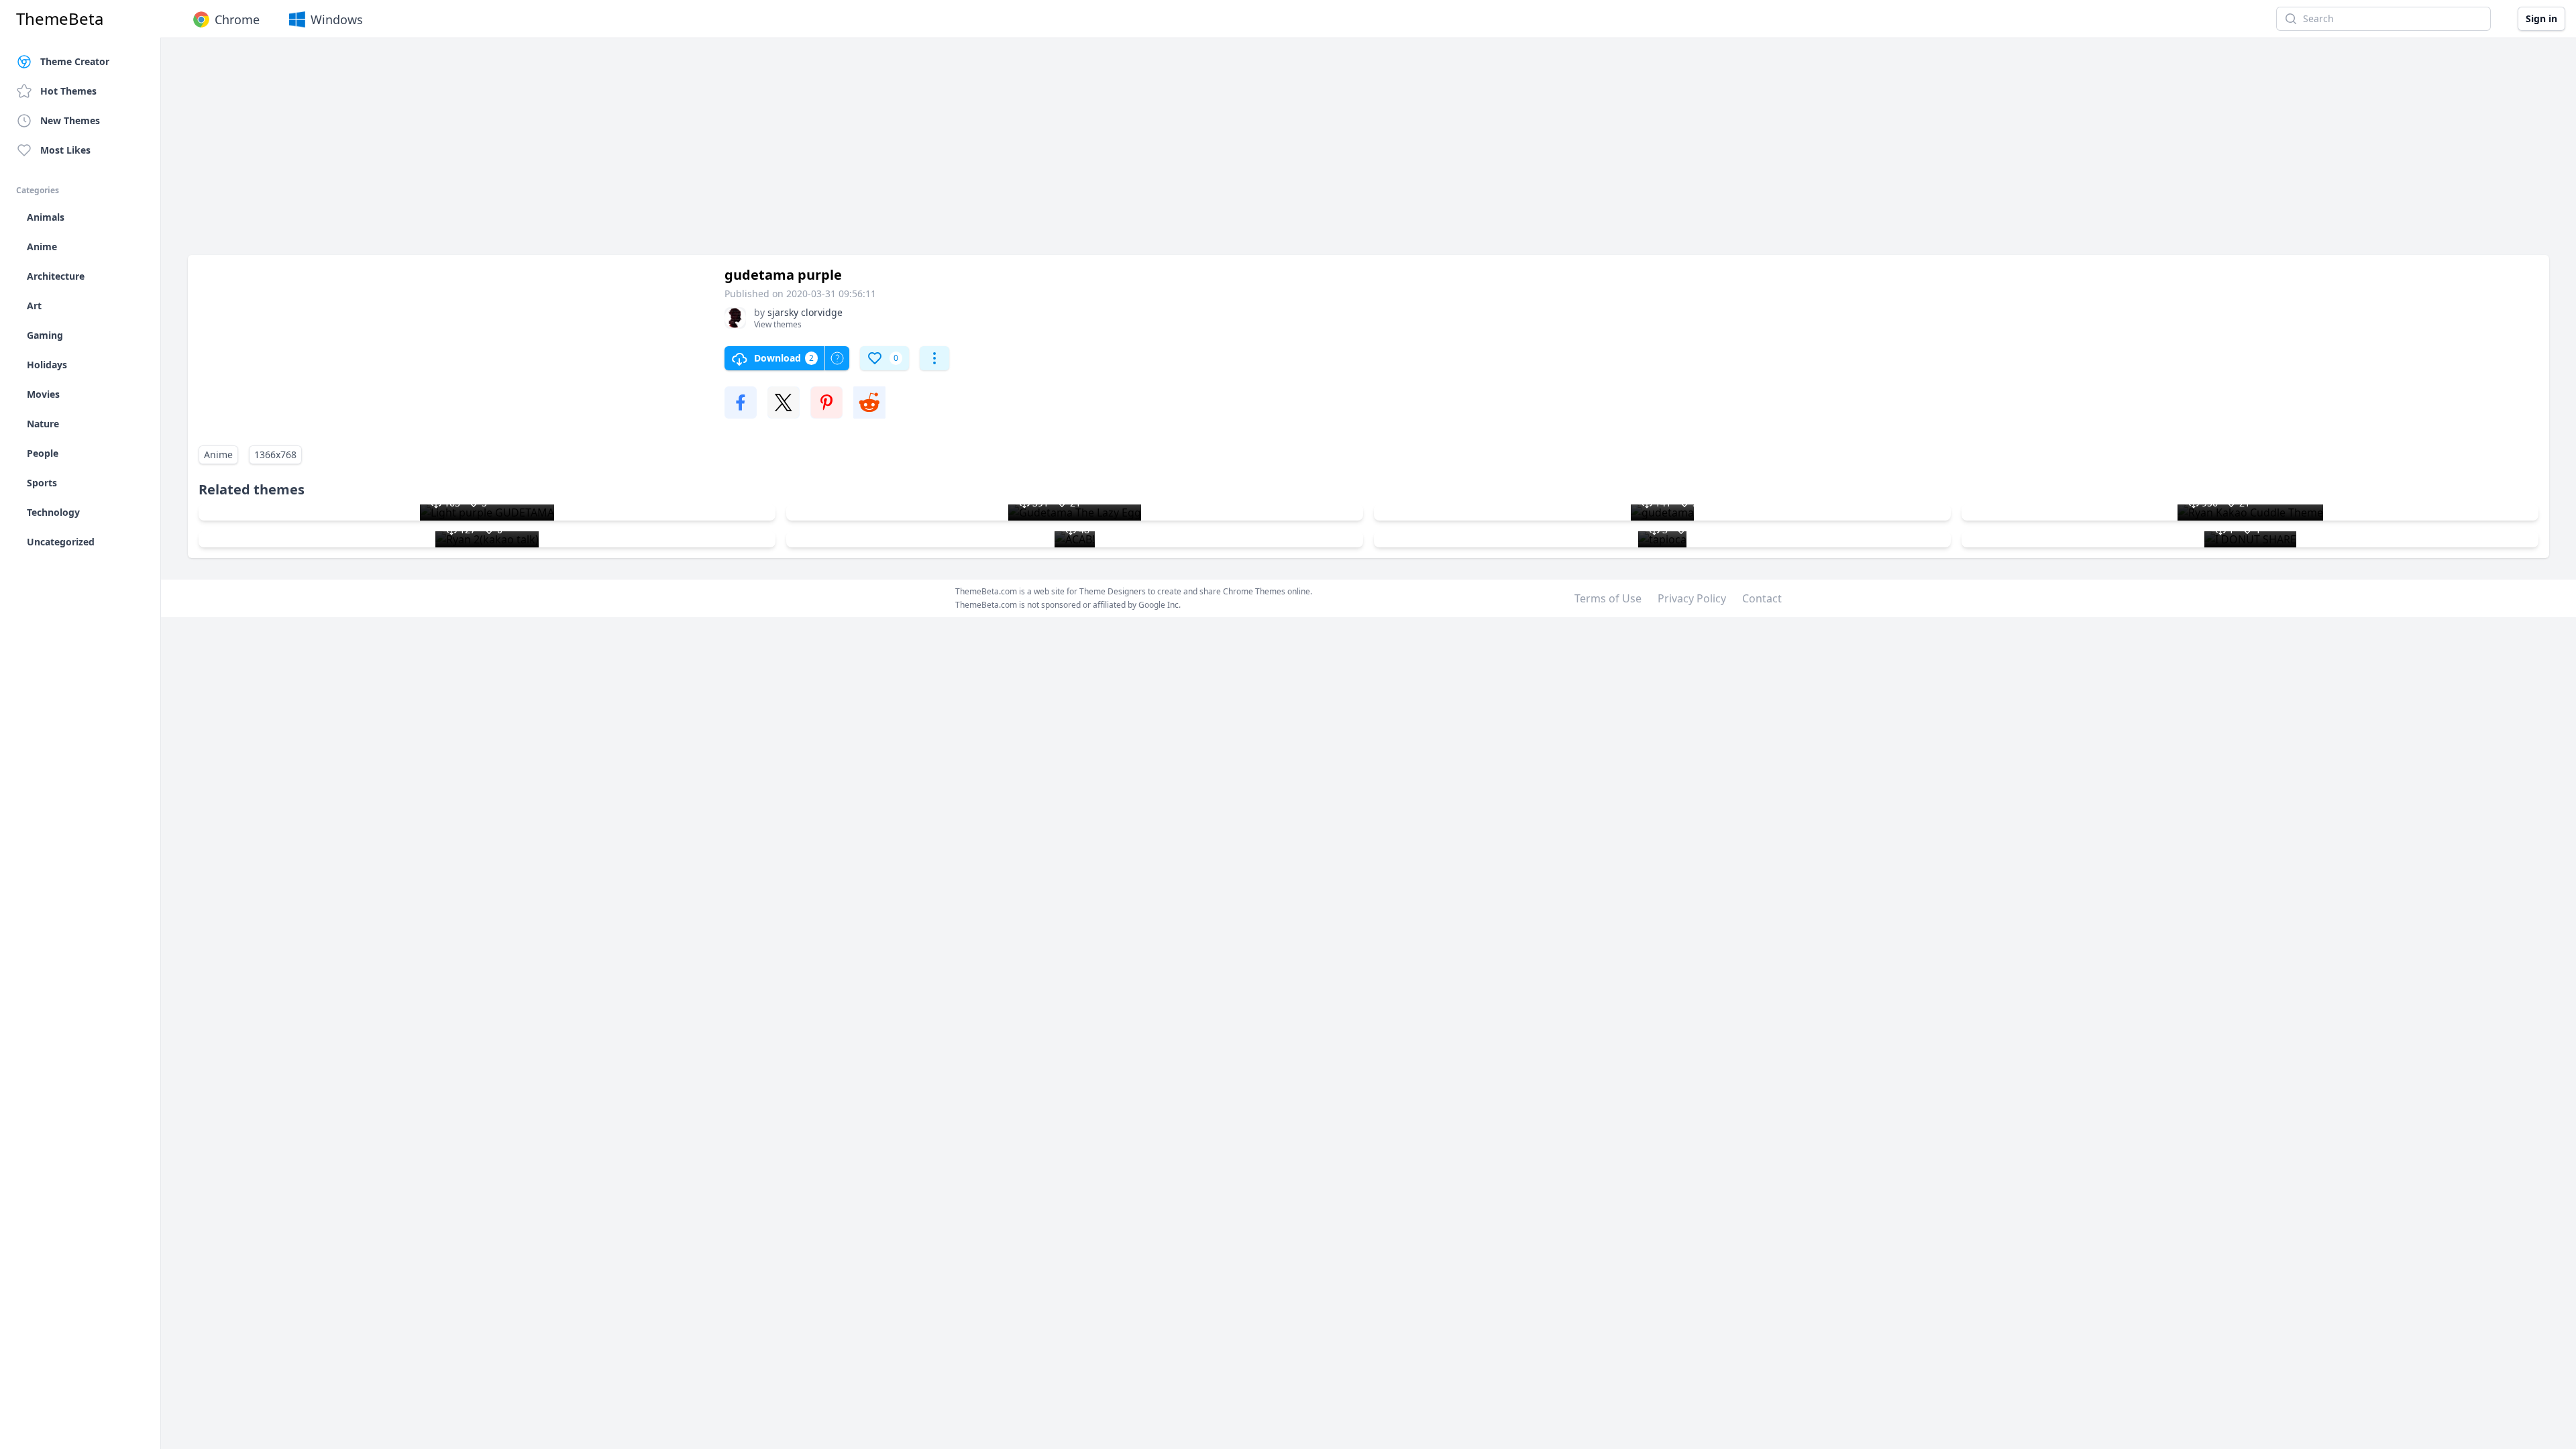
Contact (1762, 598)
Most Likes (65, 150)
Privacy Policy (1692, 598)
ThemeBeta (60, 19)
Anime (218, 454)
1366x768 (275, 454)
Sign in (2541, 18)
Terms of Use (1608, 598)
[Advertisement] (590, 153)
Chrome (237, 19)
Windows (337, 19)
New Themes (70, 120)
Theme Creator (75, 61)
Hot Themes (68, 91)
